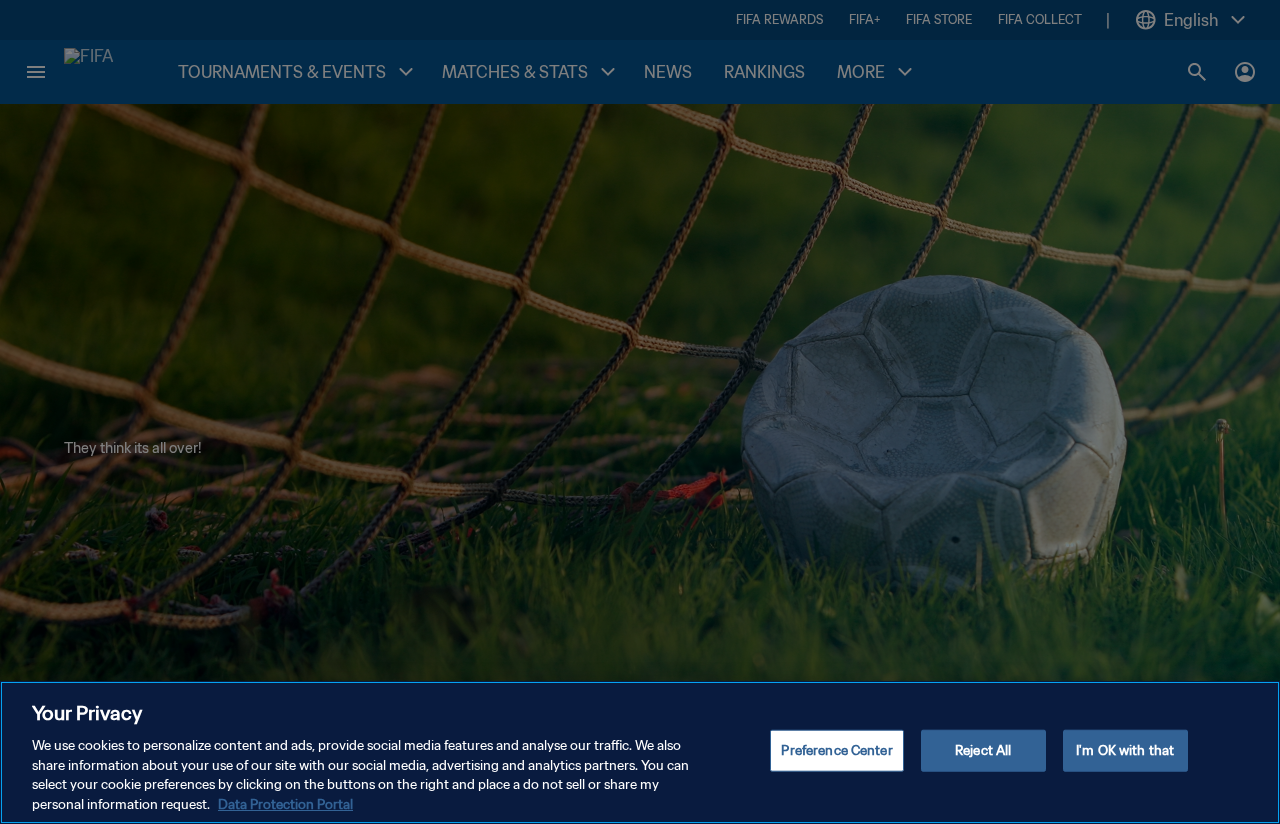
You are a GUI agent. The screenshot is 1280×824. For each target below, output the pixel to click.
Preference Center (836, 750)
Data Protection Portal (285, 803)
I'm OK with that (1125, 750)
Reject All (983, 750)
